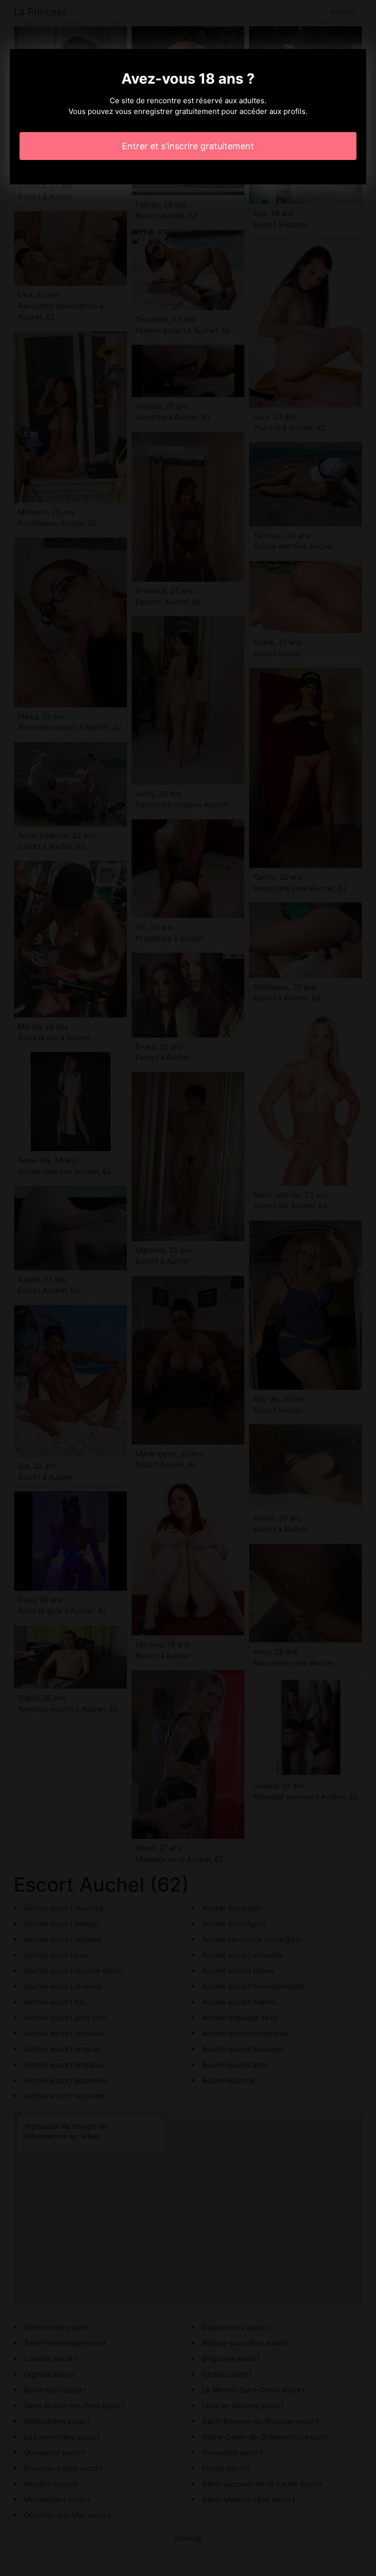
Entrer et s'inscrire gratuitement (188, 146)
